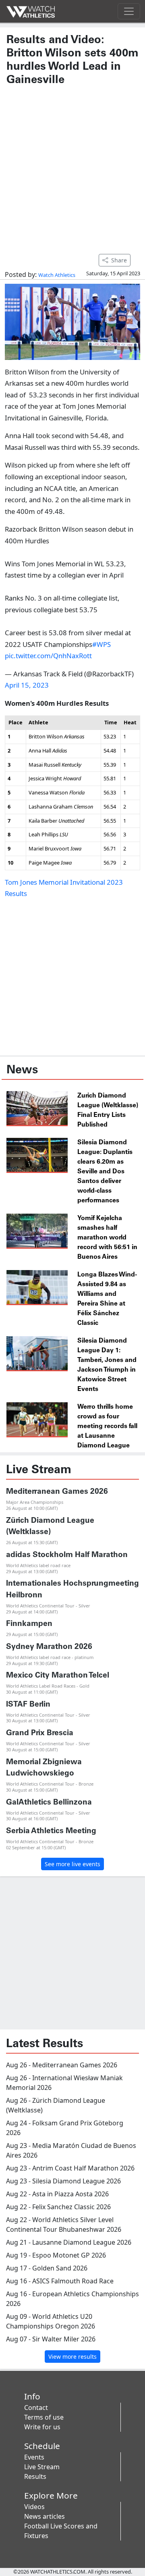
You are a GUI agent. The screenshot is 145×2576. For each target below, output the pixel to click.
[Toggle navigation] (129, 11)
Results (35, 2476)
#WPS (101, 644)
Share (119, 260)
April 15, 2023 (27, 685)
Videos (34, 2507)
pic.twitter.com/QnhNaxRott (48, 656)
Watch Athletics (57, 275)
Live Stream (42, 2467)
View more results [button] (72, 2357)
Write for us (42, 2427)
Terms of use (44, 2417)
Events (34, 2457)
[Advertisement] (72, 166)
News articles (45, 2516)
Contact (36, 2408)
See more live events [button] (72, 1864)
